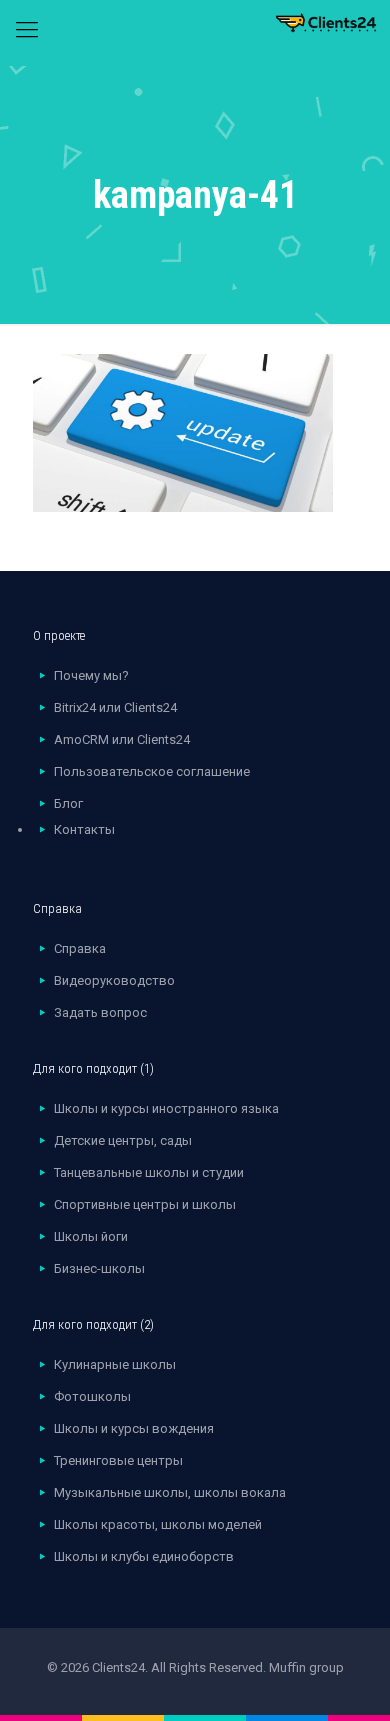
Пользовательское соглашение (152, 771)
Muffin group (306, 1667)
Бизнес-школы (99, 1268)
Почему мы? (91, 675)
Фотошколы (92, 1396)
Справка (80, 948)
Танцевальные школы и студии (149, 1172)
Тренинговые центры (118, 1460)
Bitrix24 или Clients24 (115, 707)
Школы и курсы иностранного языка (166, 1108)
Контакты (84, 829)
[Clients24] (195, 33)
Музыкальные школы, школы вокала (170, 1492)
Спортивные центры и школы (145, 1204)
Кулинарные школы (115, 1364)
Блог (68, 803)
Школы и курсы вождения (134, 1428)
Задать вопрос (100, 1012)
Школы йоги (91, 1236)
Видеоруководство (114, 980)
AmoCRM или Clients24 (122, 739)
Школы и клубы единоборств (144, 1556)
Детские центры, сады (123, 1140)
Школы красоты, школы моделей (158, 1524)
